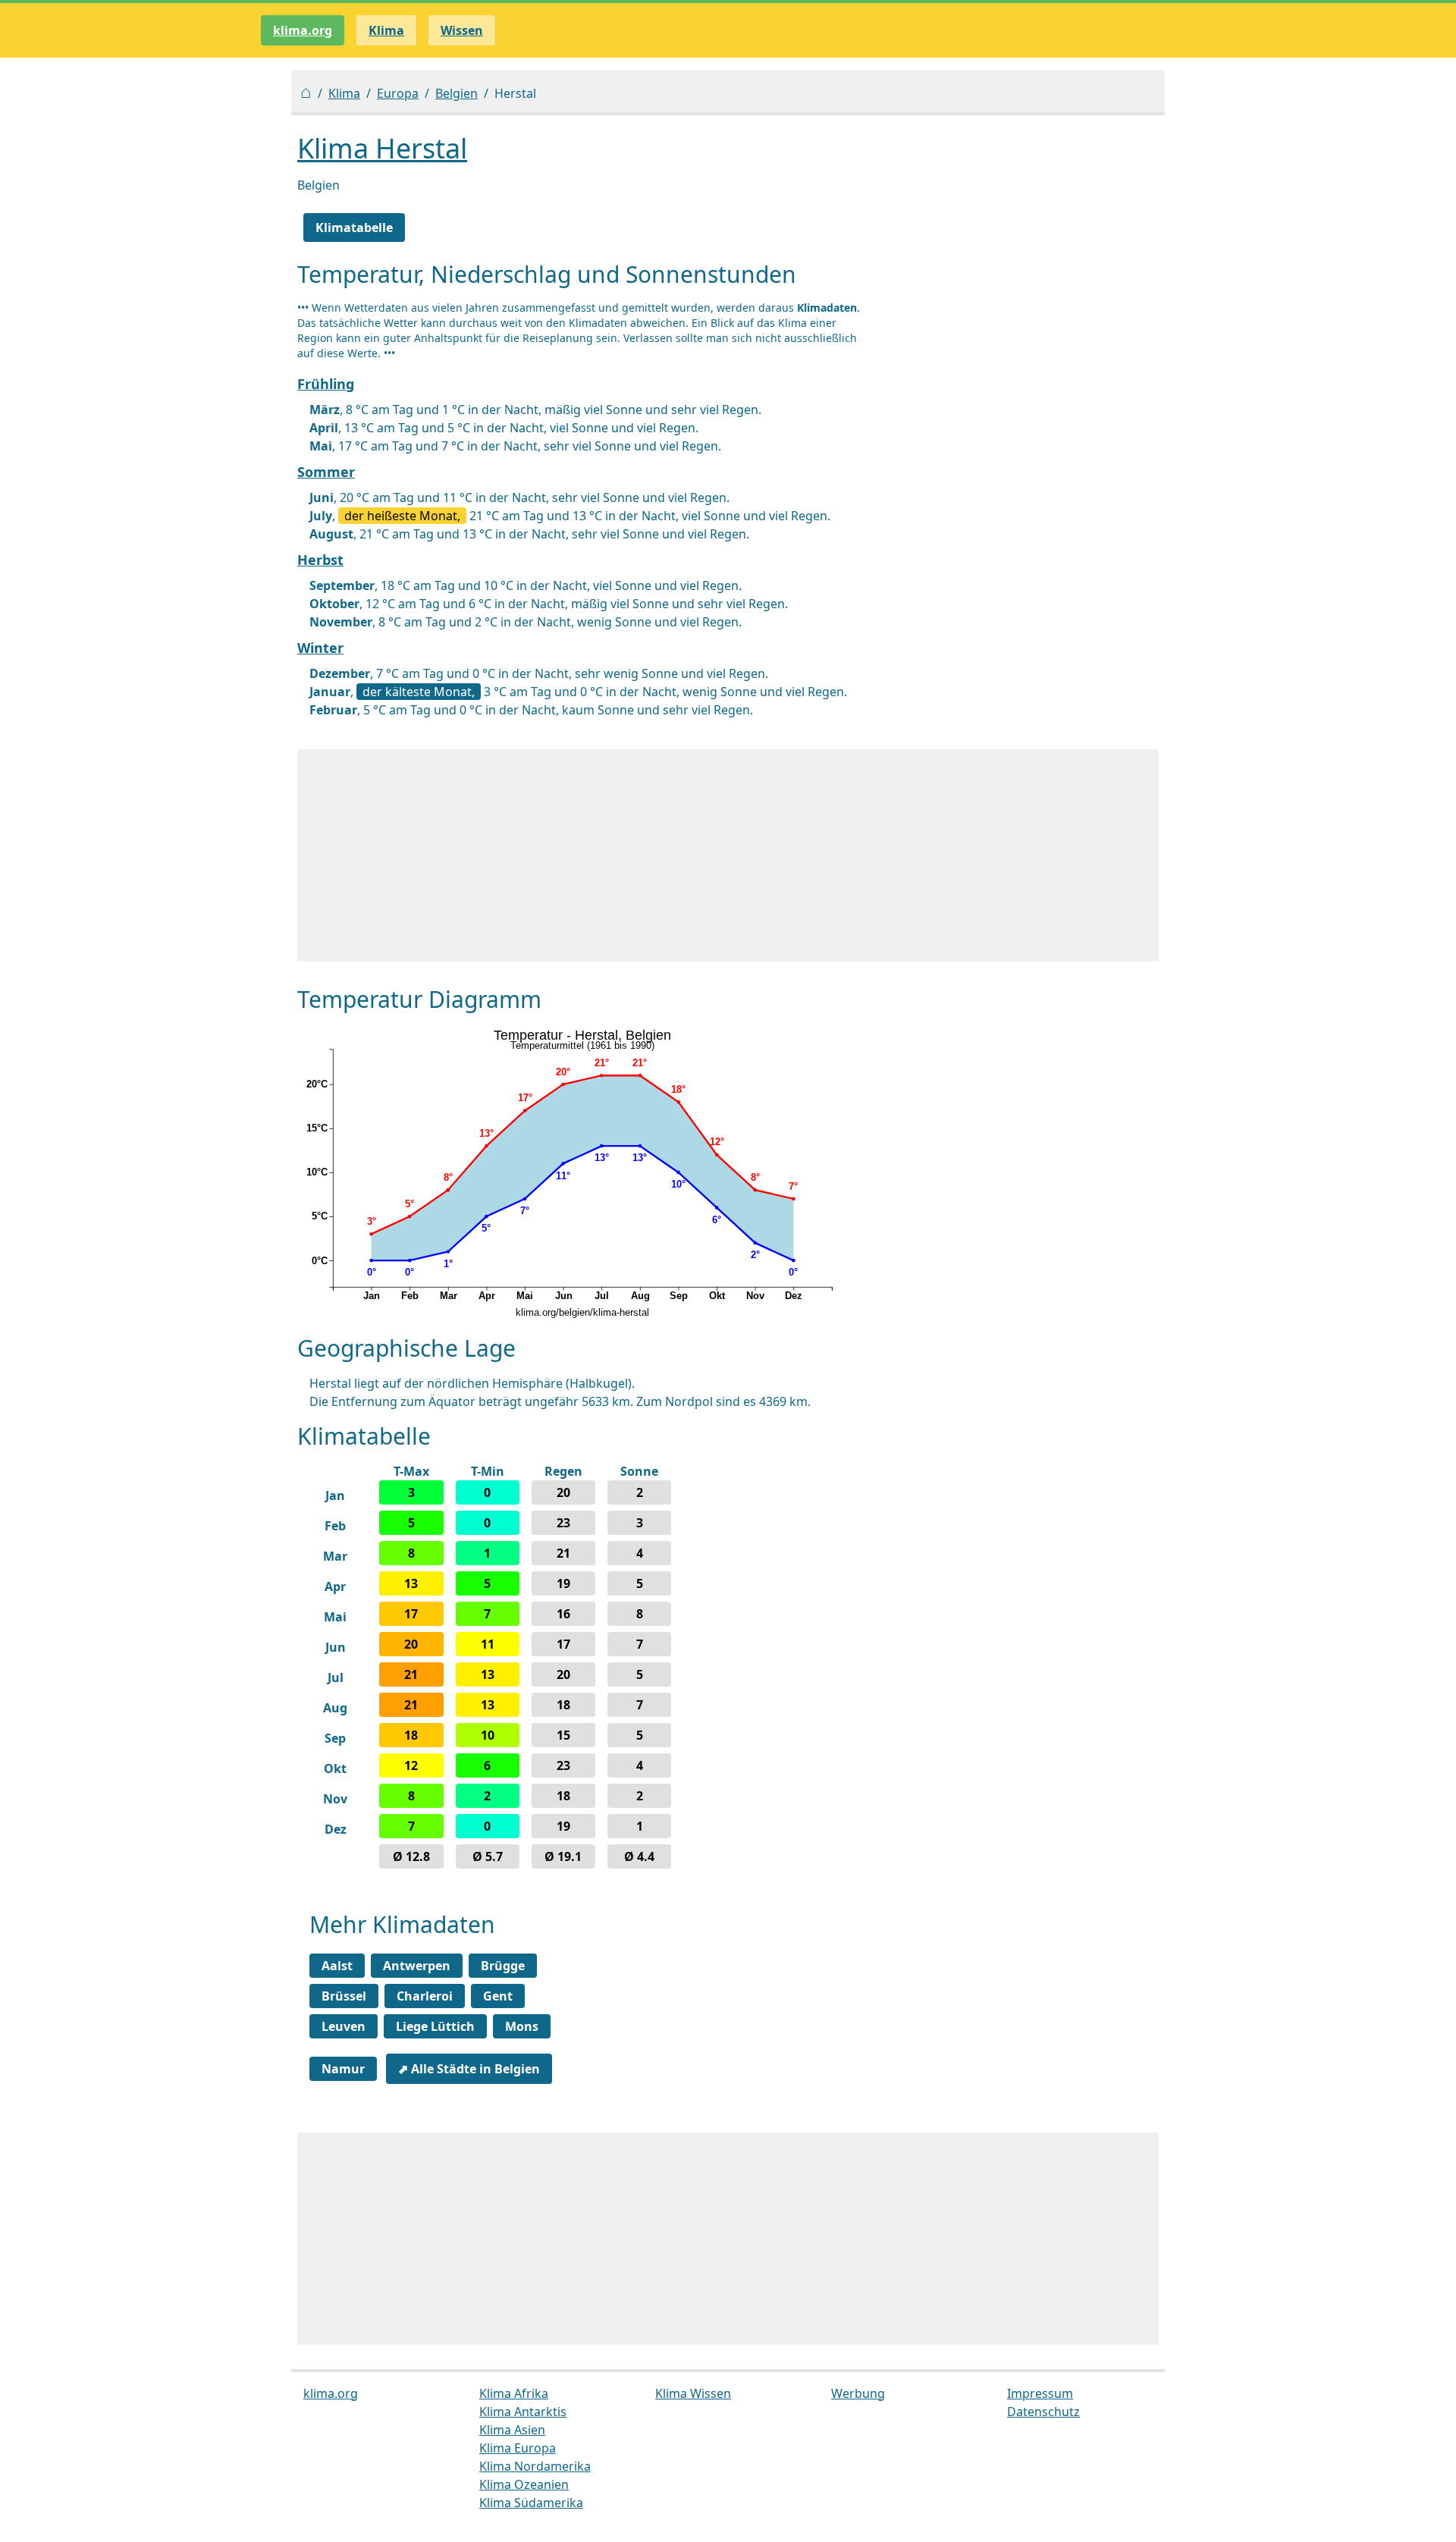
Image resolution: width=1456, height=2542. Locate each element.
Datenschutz (1043, 2412)
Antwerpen (417, 1966)
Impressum (1040, 2393)
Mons (522, 2026)
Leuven (344, 2026)
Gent (498, 1996)
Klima (344, 93)
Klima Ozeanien (524, 2484)
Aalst (337, 1966)
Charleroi (425, 1996)
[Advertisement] (728, 855)
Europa (398, 93)
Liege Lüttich (435, 2026)
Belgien (457, 93)
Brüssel (344, 1996)
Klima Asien (512, 2430)
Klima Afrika (514, 2393)
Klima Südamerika (531, 2503)
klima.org (303, 30)
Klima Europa (518, 2448)
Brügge (503, 1966)
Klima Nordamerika (535, 2466)
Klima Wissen (693, 2393)
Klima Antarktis (523, 2412)
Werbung (858, 2393)
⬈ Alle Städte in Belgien (469, 2069)
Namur (343, 2069)
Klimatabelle (354, 228)
